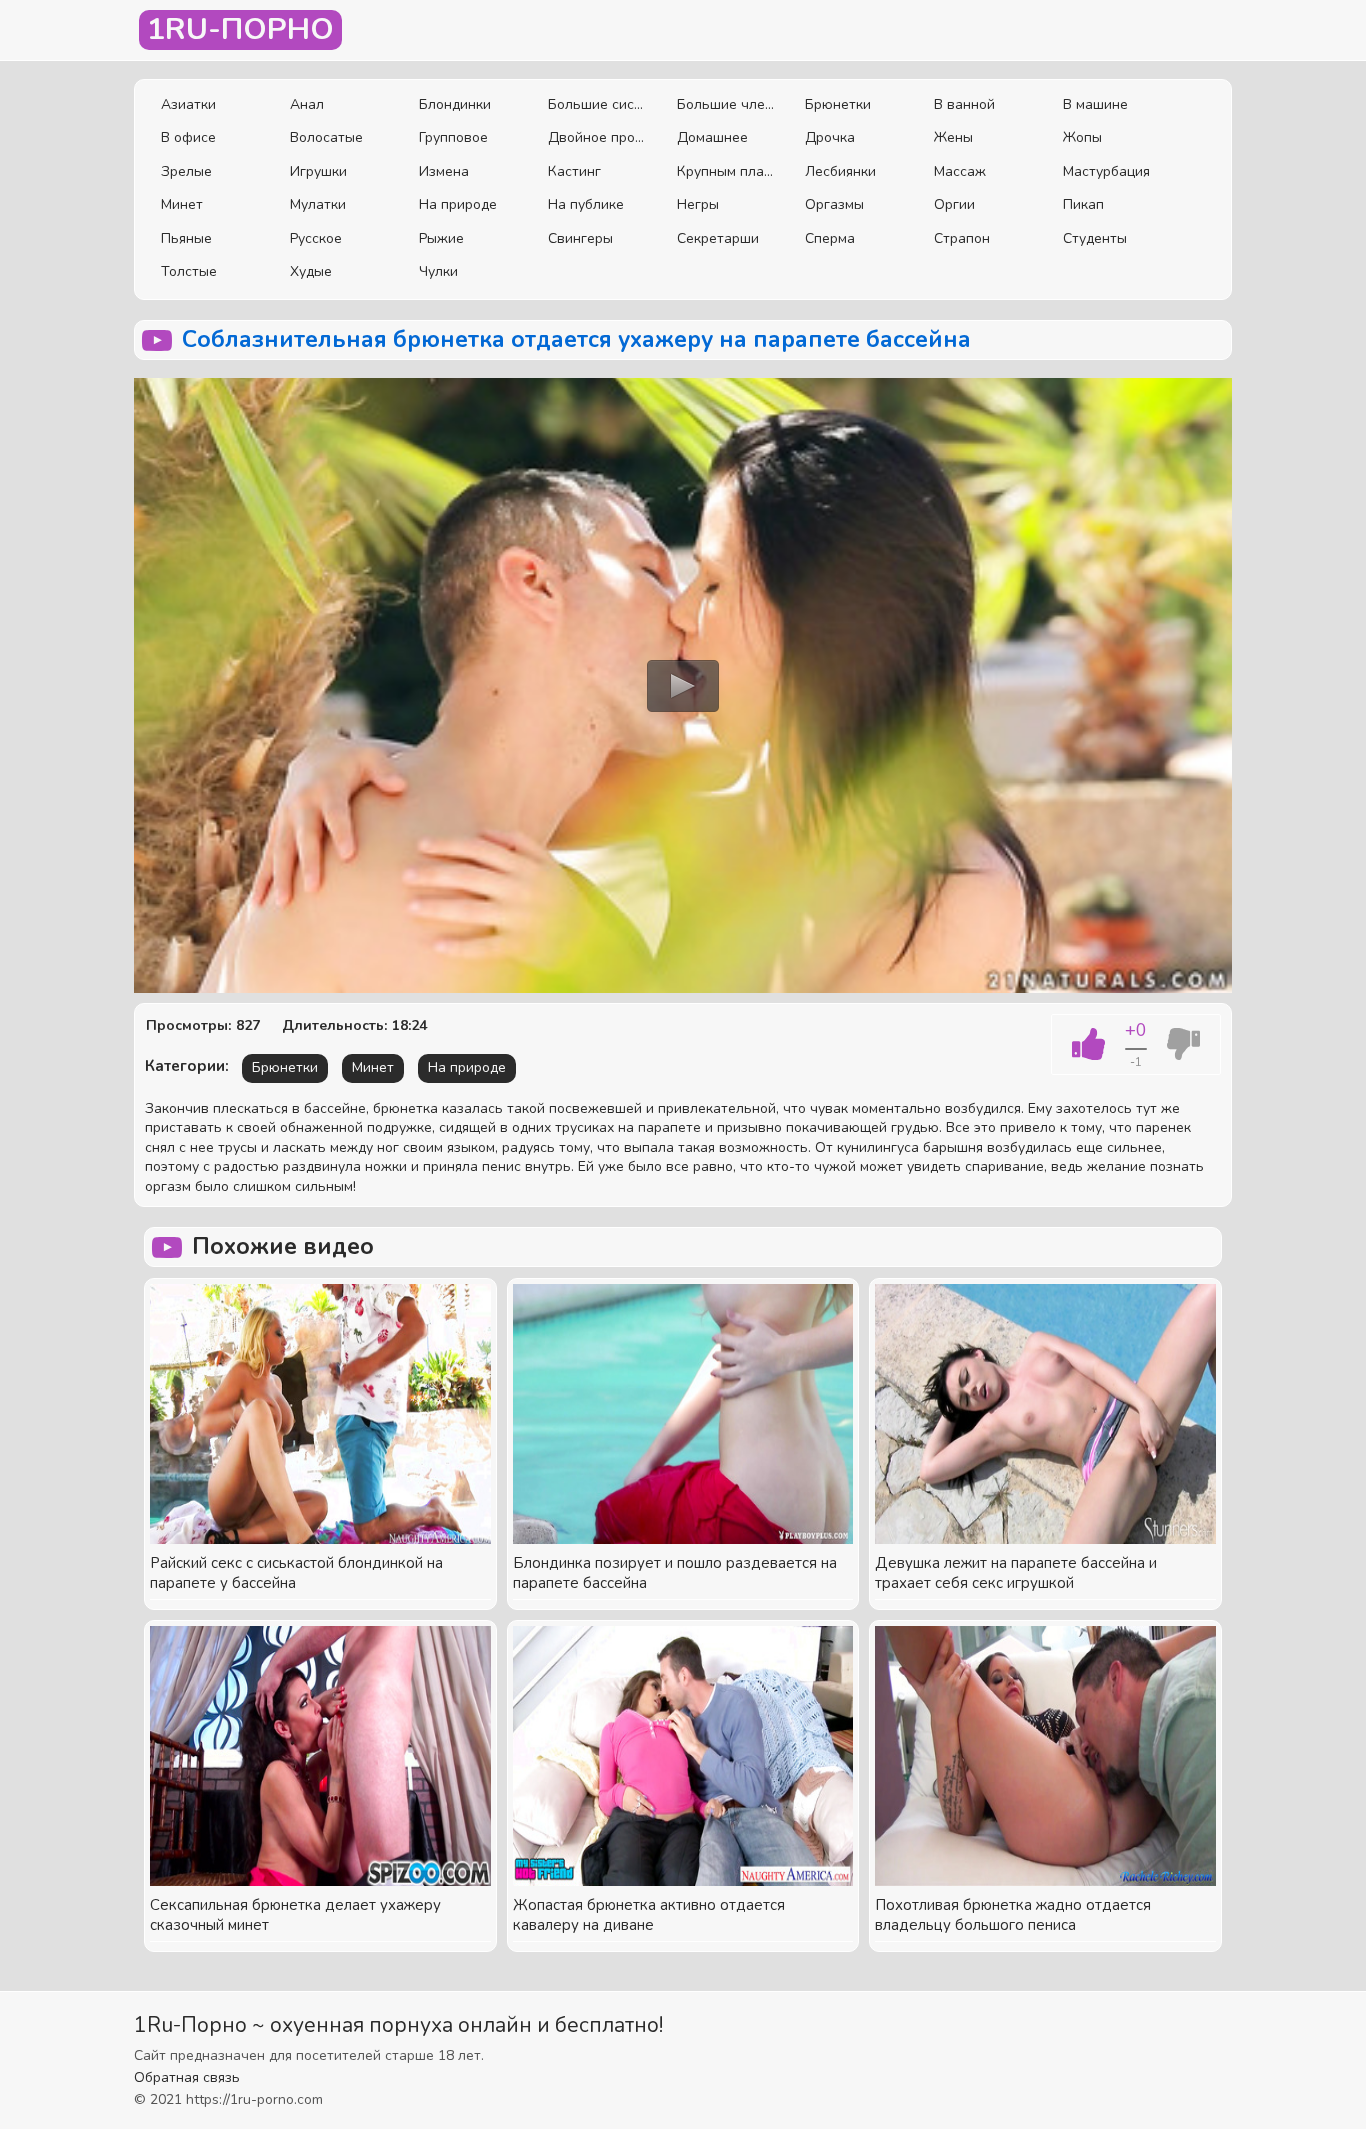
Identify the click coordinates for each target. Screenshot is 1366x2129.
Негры (698, 204)
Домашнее (712, 137)
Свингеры (580, 238)
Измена (444, 171)
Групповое (453, 137)
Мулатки (318, 204)
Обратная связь (187, 2077)
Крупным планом (726, 171)
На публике (586, 204)
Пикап (1083, 204)
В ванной (964, 104)
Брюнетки (838, 104)
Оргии (954, 204)
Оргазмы (834, 204)
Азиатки (188, 104)
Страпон (962, 238)
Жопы (1082, 137)
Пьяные (186, 238)
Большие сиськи (597, 104)
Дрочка (830, 137)
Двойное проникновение (597, 137)
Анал (307, 104)
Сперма (830, 238)
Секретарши (718, 238)
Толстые (189, 271)
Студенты (1095, 238)
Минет (182, 204)
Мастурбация (1106, 171)
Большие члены (726, 104)
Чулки (438, 271)
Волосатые (326, 137)
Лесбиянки (840, 171)
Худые (311, 271)
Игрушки (318, 171)
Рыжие (441, 238)
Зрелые (186, 171)
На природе (458, 204)
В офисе (188, 137)
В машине (1095, 104)
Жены (953, 137)
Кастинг (574, 171)
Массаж (960, 171)
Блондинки (455, 104)
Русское (316, 238)
